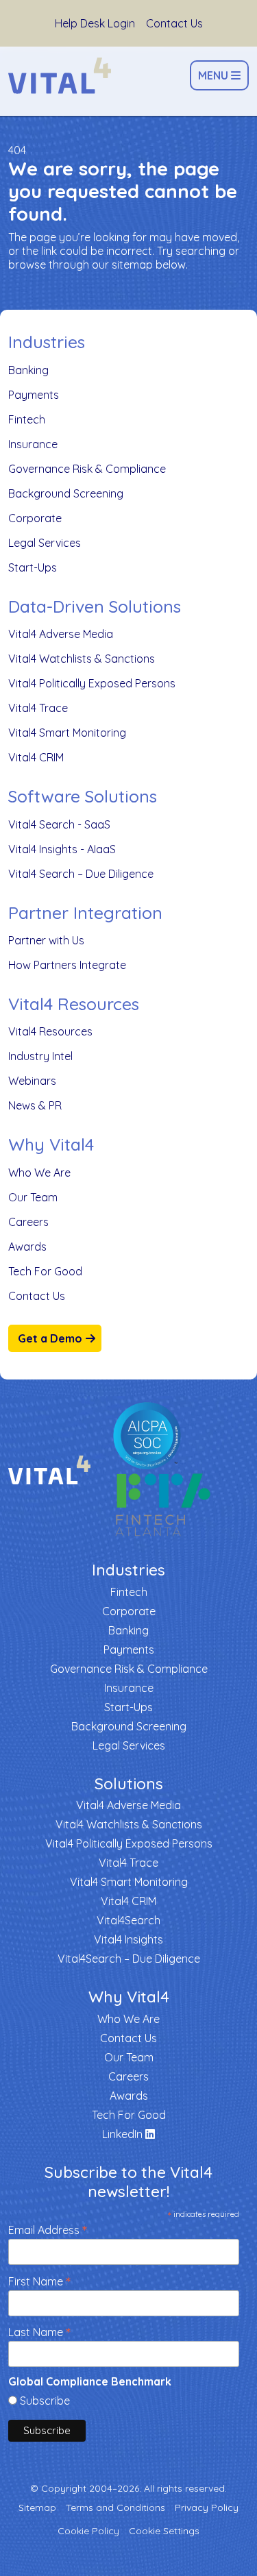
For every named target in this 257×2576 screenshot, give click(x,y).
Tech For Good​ (45, 1271)
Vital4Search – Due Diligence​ (129, 1959)
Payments (34, 395)
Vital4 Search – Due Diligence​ (81, 874)
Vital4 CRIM (36, 757)
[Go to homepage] (60, 76)
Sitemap (37, 2507)
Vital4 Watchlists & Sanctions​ (82, 659)
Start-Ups (33, 567)
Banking (28, 370)
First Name (39, 2280)
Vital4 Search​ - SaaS (59, 824)
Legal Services (45, 543)
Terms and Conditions (115, 2507)
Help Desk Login (95, 23)
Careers (28, 1222)
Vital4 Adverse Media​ (61, 634)
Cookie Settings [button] (164, 2531)
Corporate (35, 518)
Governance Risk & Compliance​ (87, 469)
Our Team (33, 1197)
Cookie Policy (88, 2531)
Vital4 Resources (50, 1031)
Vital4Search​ (128, 1920)
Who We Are (39, 1173)
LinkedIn (124, 2134)
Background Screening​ (66, 493)
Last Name (39, 2331)
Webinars (32, 1081)
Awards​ (27, 1247)
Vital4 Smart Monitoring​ (67, 733)
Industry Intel (40, 1056)
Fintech (27, 419)
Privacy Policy (207, 2507)
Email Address (48, 2229)
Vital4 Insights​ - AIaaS (62, 849)
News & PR (35, 1105)
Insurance (33, 444)
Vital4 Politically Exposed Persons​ (92, 683)
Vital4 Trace (38, 708)
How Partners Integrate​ (67, 965)
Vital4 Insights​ (128, 1939)
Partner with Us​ (46, 940)
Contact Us (174, 23)
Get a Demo (50, 1338)
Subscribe (45, 2401)
